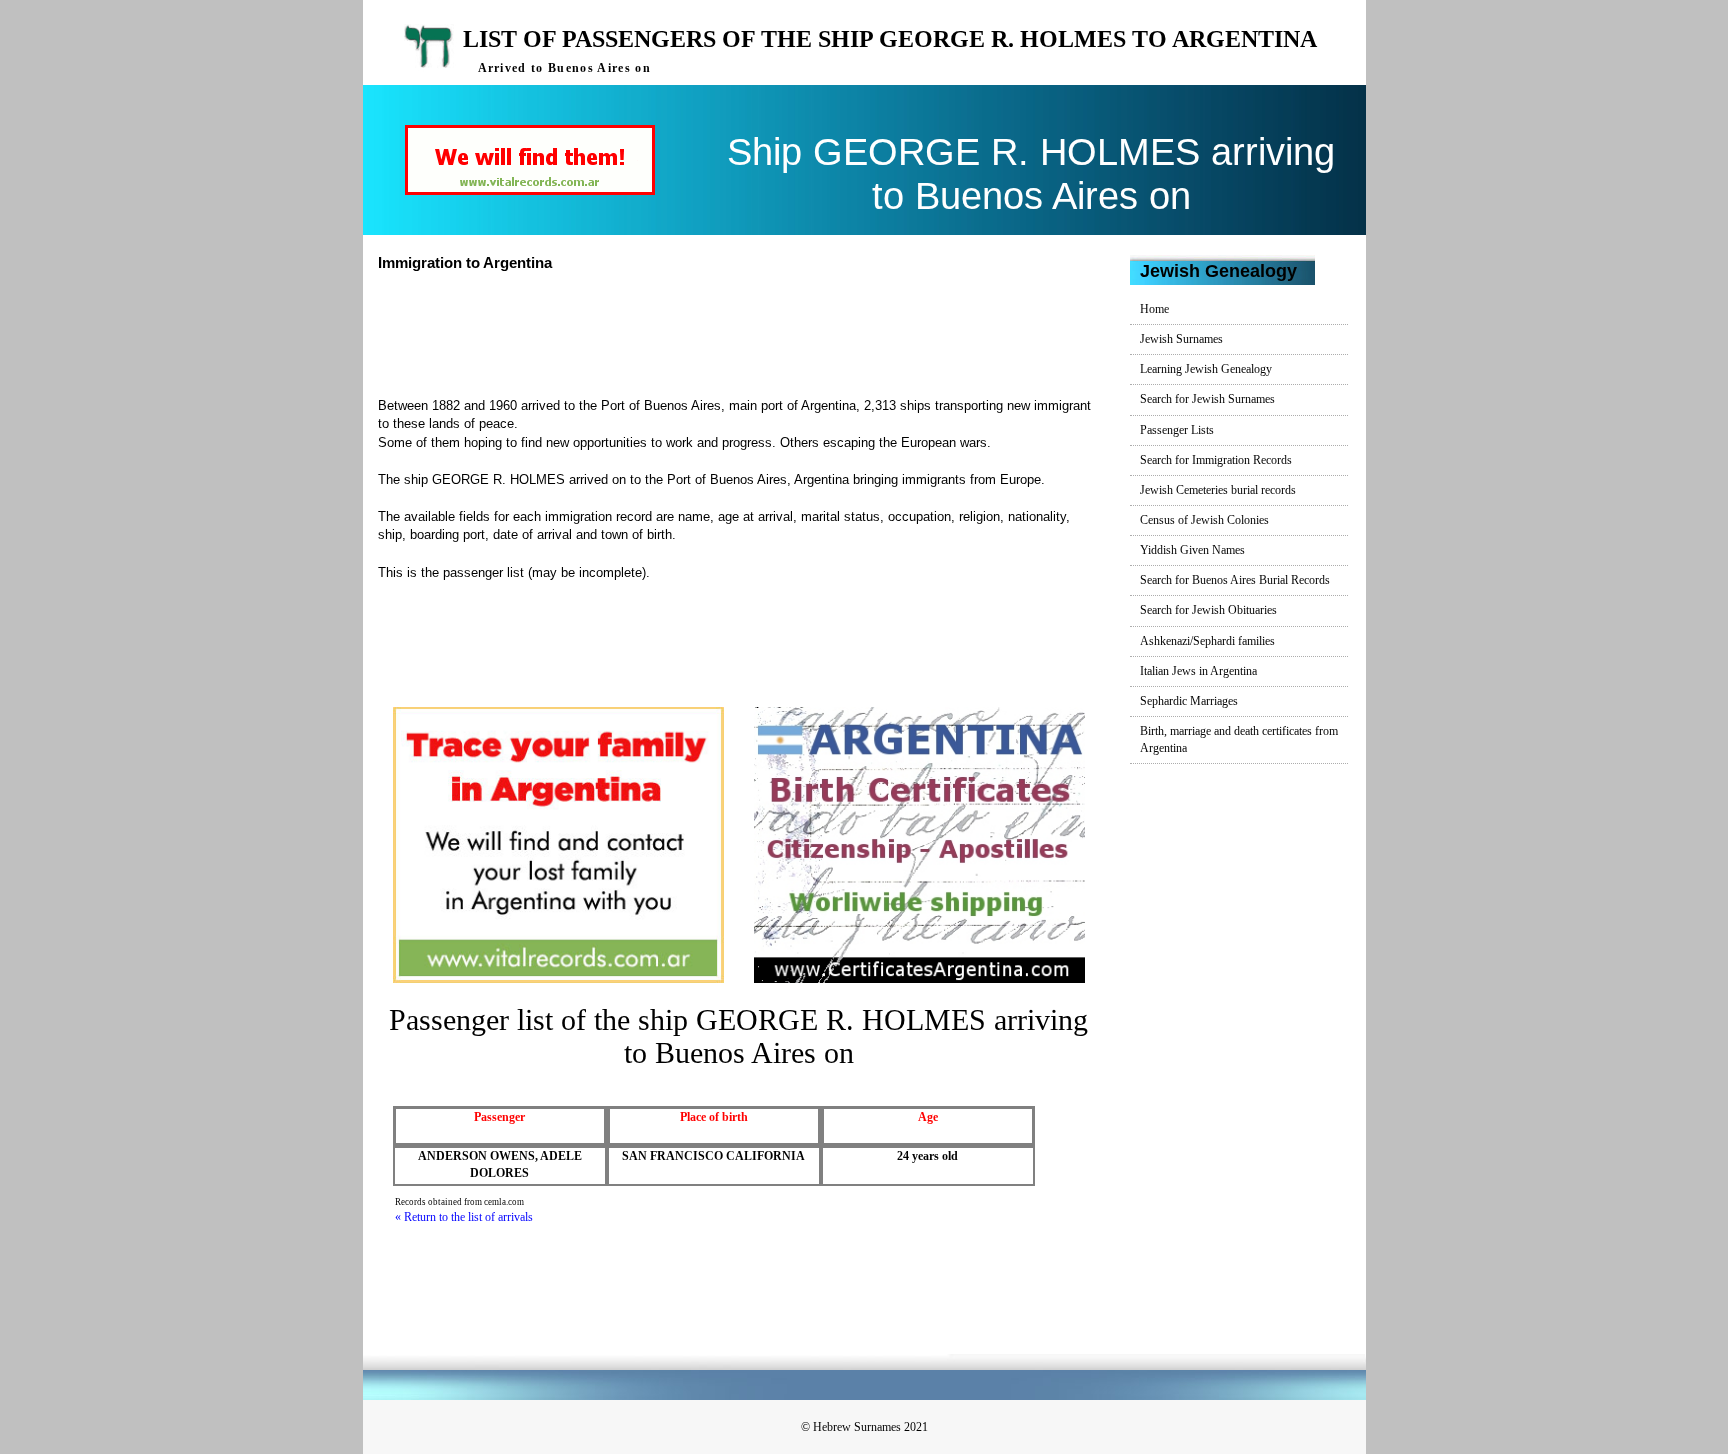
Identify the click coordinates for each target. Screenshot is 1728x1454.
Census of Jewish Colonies (1204, 520)
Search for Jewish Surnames (1207, 399)
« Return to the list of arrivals (464, 1217)
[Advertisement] (747, 332)
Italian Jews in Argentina (1198, 671)
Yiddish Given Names (1192, 550)
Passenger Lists (1177, 430)
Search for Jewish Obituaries (1208, 610)
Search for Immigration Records (1216, 460)
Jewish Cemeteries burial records (1218, 490)
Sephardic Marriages (1189, 701)
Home (1154, 309)
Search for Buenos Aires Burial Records (1235, 580)
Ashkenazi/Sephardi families (1207, 641)
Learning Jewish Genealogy (1206, 369)
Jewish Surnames (1181, 339)
